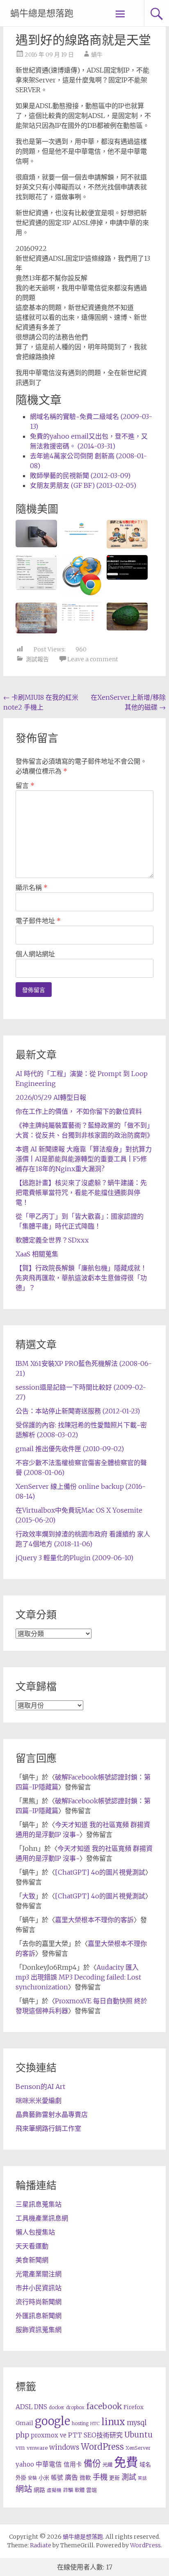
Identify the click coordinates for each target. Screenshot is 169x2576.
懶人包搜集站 (35, 2232)
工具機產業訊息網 (42, 2218)
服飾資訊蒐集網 (39, 2330)
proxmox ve (49, 2435)
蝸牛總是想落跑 (42, 13)
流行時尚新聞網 (39, 2302)
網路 (39, 2490)
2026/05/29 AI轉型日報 (51, 1097)
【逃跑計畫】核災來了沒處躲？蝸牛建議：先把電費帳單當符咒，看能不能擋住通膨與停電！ (81, 1192)
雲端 (91, 2490)
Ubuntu (138, 2435)
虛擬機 (54, 2490)
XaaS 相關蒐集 (37, 1254)
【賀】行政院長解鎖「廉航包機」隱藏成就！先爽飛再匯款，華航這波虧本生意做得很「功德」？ (81, 1278)
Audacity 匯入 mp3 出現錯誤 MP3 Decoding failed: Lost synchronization (78, 1977)
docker (57, 2408)
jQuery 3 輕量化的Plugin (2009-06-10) (74, 1558)
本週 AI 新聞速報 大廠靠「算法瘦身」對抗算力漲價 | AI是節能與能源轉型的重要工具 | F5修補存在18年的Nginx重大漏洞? (84, 1159)
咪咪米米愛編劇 (39, 2100)
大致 (29, 1896)
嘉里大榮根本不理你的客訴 (94, 1920)
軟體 (80, 2490)
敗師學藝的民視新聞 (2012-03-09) (80, 476)
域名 (145, 2464)
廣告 (71, 2477)
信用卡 (73, 2464)
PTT (75, 2435)
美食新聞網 (32, 2260)
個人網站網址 (35, 954)
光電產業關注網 (39, 2274)
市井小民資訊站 (39, 2288)
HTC (95, 2424)
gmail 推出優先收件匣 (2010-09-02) (70, 1449)
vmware (37, 2448)
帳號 (57, 2478)
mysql (137, 2423)
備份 (92, 2463)
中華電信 (49, 2464)
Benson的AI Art (40, 2087)
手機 (100, 2477)
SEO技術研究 (103, 2435)
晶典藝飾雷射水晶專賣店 (52, 2114)
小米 (44, 2478)
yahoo (25, 2464)
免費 (126, 2462)
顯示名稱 (32, 887)
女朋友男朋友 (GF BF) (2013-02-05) (83, 485)
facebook (104, 2406)
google (53, 2421)
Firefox (134, 2407)
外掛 (21, 2478)
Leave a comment (93, 659)
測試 (129, 2477)
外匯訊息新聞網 (39, 2316)
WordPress (102, 2447)
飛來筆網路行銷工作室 (48, 2128)
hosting (80, 2424)
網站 (24, 2489)
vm (20, 2448)
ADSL (24, 2407)
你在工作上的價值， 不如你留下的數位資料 (79, 1111)
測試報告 (37, 659)
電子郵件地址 (38, 921)
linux (113, 2422)
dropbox (75, 2408)
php (22, 2435)
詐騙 (68, 2490)
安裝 (32, 2478)
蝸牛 (97, 55)
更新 (114, 2478)
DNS (41, 2407)
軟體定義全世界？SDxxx (52, 1240)
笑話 (142, 2478)
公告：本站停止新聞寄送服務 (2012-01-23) (78, 1411)
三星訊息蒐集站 (39, 2204)
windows (64, 2447)
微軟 (85, 2478)
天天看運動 (32, 2246)
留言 (25, 785)
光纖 (107, 2465)
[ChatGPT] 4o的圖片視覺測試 (100, 1872)
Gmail (24, 2423)
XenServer (138, 2448)
